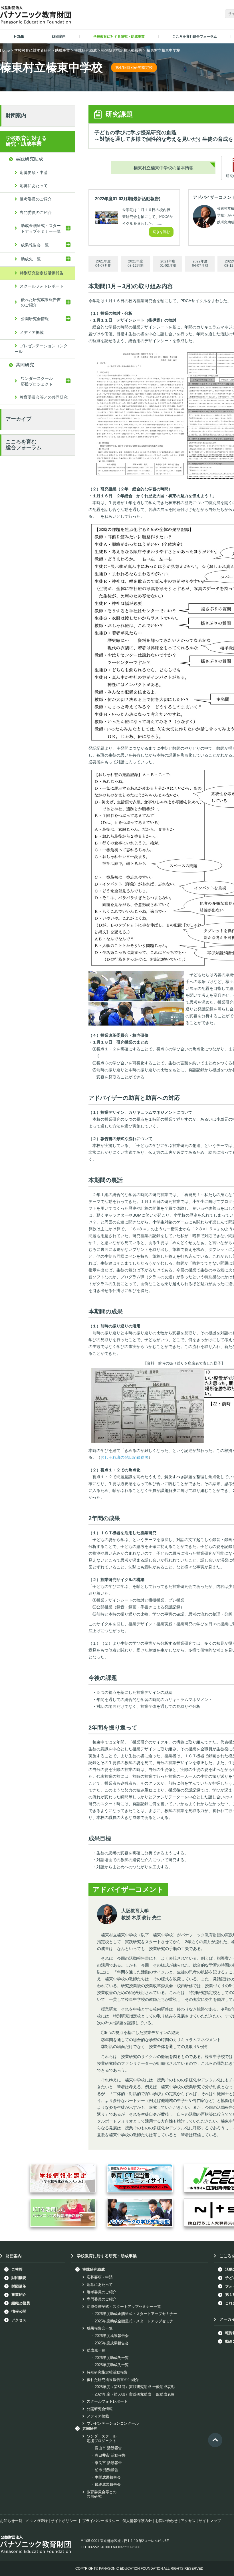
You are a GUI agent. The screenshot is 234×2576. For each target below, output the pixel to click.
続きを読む (161, 232)
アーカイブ (19, 419)
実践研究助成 (86, 50)
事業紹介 (19, 2295)
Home (5, 50)
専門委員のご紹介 (36, 212)
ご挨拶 (17, 2269)
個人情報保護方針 (137, 2521)
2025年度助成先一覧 (112, 2365)
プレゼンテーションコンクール (41, 349)
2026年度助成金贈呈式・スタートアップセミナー (136, 2314)
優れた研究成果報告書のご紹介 (41, 302)
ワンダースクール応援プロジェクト (37, 381)
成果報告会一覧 (35, 245)
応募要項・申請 (34, 172)
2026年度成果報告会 (112, 2336)
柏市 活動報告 (106, 2470)
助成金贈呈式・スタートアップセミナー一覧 (41, 228)
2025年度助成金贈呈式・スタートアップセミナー (136, 2321)
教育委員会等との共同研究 (44, 397)
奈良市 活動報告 (108, 2463)
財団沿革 (19, 2286)
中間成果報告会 (108, 2477)
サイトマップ (210, 2521)
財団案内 (16, 115)
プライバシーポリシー (101, 2521)
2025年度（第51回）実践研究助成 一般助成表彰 (135, 2387)
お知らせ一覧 (11, 2521)
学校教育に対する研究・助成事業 (42, 50)
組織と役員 (21, 2303)
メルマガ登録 (37, 2521)
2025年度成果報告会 (112, 2343)
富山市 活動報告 (108, 2448)
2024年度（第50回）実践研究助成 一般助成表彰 (135, 2394)
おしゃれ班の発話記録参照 (124, 1457)
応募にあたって (34, 186)
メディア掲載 (32, 332)
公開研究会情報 (35, 319)
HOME (19, 37)
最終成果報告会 (108, 2484)
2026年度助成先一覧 (112, 2358)
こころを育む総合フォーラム (24, 445)
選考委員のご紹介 (36, 199)
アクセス (19, 2320)
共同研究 (25, 365)
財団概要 (19, 2278)
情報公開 (19, 2311)
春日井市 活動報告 (110, 2455)
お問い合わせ (166, 2521)
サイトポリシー (64, 2521)
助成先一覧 (31, 259)
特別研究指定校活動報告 (122, 50)
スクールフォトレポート (42, 286)
